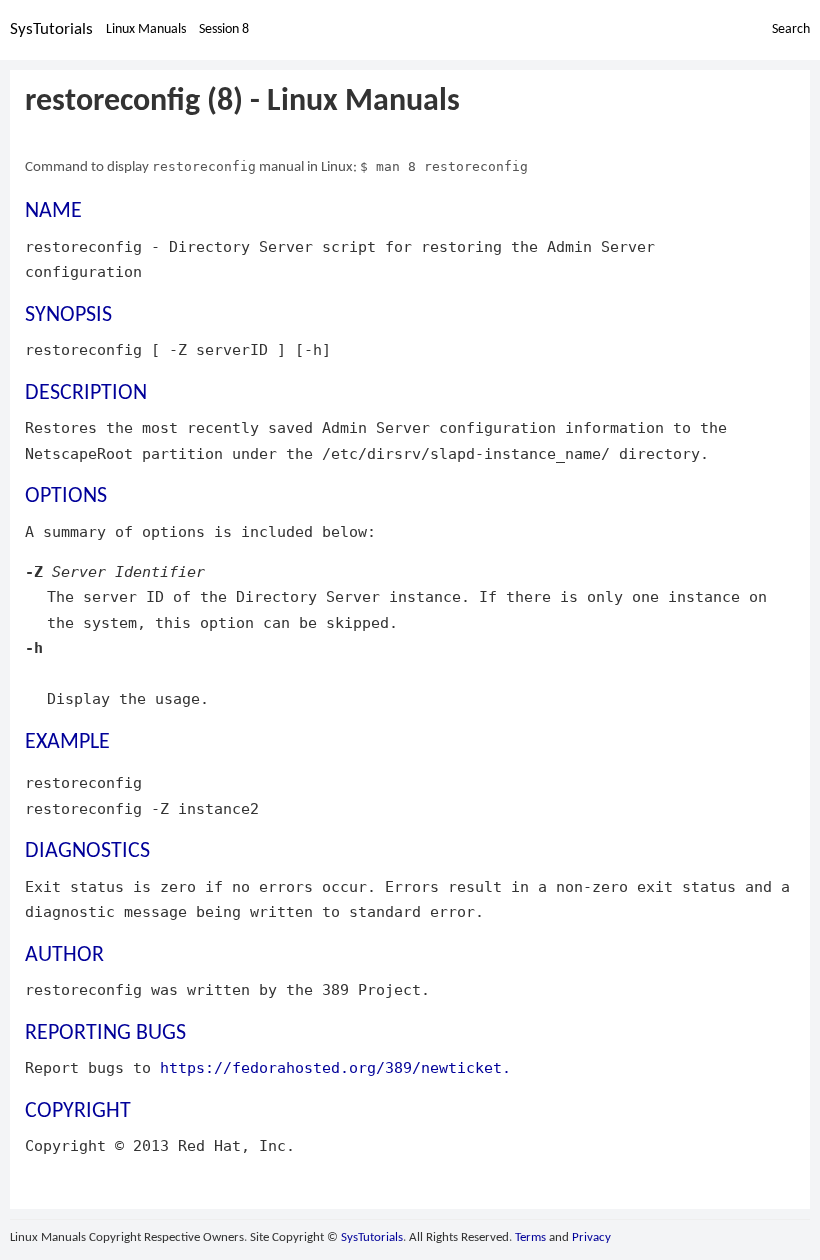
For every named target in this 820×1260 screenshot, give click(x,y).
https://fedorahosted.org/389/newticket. (335, 1067)
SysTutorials (51, 29)
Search (791, 29)
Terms (530, 1237)
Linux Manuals (146, 29)
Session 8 (224, 29)
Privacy (591, 1237)
